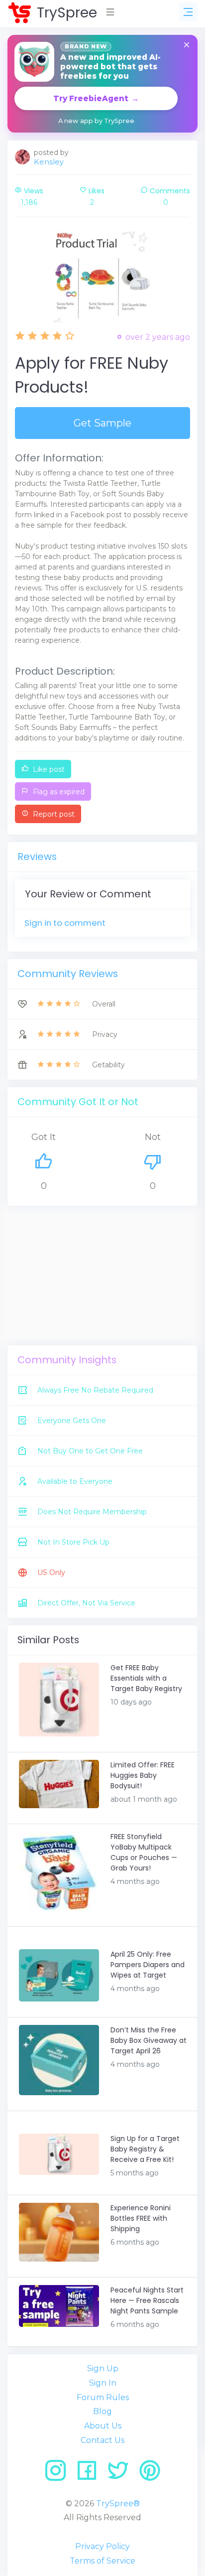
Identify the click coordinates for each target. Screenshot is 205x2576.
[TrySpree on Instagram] (59, 2474)
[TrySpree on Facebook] (90, 2474)
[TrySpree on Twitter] (122, 2474)
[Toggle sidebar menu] (188, 12)
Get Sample (102, 423)
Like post (48, 769)
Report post (53, 814)
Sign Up (103, 2368)
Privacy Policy (102, 2546)
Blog (102, 2411)
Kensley (49, 162)
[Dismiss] (187, 46)
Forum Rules (103, 2397)
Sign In (103, 2383)
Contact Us (102, 2440)
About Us (103, 2426)
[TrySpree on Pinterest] (150, 2474)
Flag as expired (58, 792)
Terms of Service (102, 2561)
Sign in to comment (65, 923)
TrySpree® (118, 2504)
